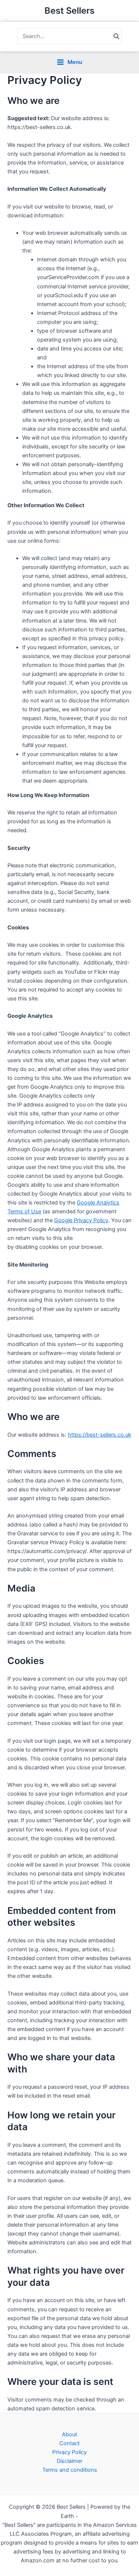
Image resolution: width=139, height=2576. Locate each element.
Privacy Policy (69, 2452)
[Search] (117, 36)
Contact (69, 2443)
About (69, 2434)
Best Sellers (69, 11)
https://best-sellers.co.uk (100, 1435)
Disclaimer (69, 2461)
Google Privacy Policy (81, 1220)
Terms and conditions (70, 2470)
